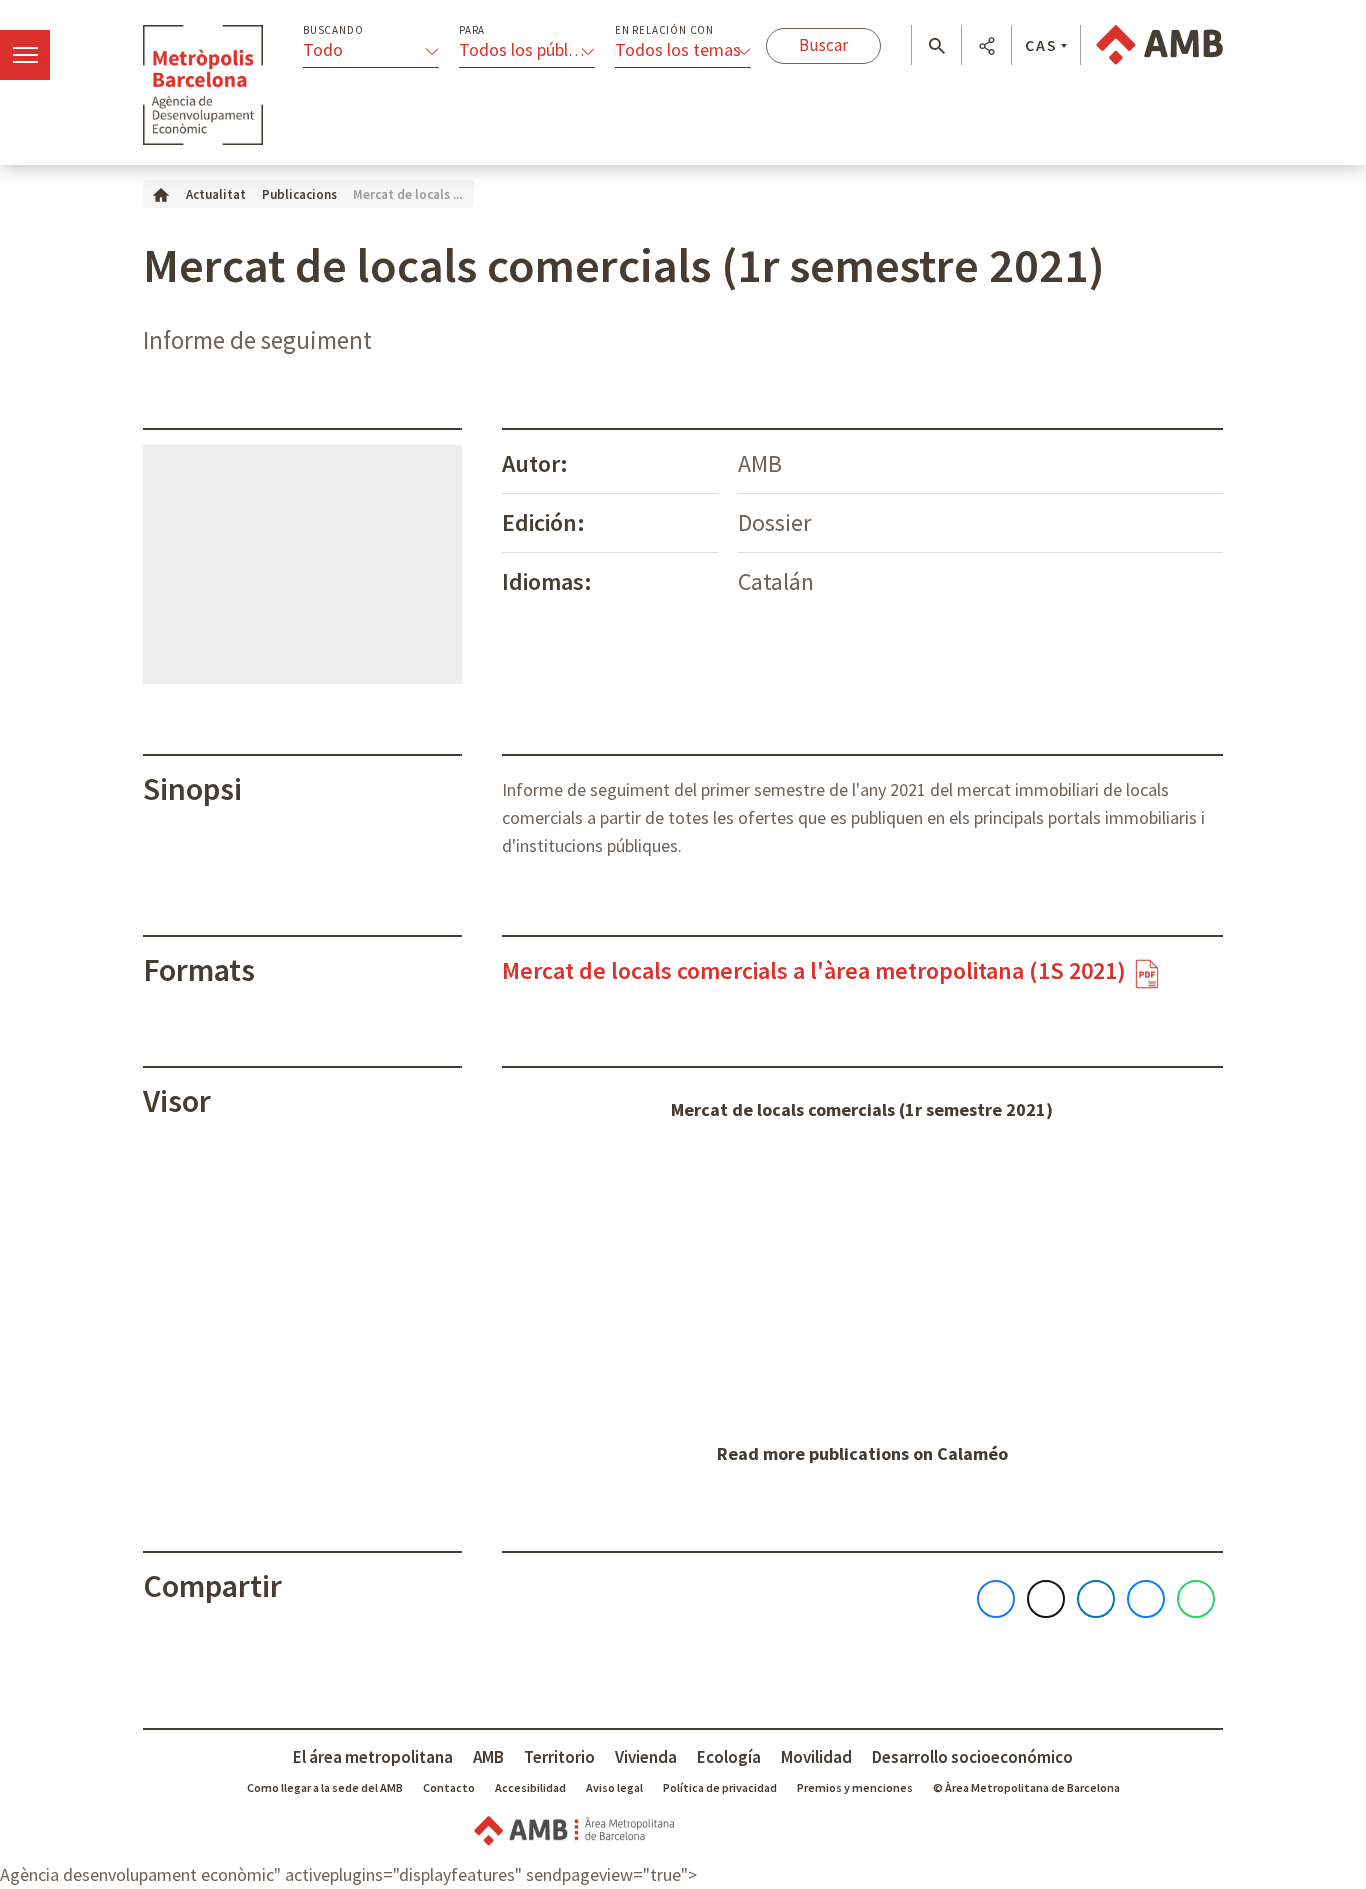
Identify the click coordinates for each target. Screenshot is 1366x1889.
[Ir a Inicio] (161, 193)
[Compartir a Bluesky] (1146, 1599)
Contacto (449, 1787)
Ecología (729, 1757)
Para (472, 30)
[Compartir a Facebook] (996, 1599)
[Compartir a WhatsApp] (1196, 1599)
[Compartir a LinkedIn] (1096, 1599)
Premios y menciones (855, 1787)
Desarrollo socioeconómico (972, 1757)
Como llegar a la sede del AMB (325, 1787)
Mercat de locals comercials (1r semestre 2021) (862, 1109)
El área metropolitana (373, 1757)
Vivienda (646, 1757)
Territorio (559, 1757)
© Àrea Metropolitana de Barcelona (1026, 1787)
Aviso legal (614, 1787)
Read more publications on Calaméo (862, 1453)
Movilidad (816, 1757)
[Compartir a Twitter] (1046, 1599)
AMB (488, 1757)
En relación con (664, 30)
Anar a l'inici (203, 85)
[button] (936, 46)
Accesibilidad (530, 1787)
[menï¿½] (25, 55)
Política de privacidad (720, 1787)
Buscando (333, 30)
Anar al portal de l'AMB (1159, 45)
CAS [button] (1041, 45)
